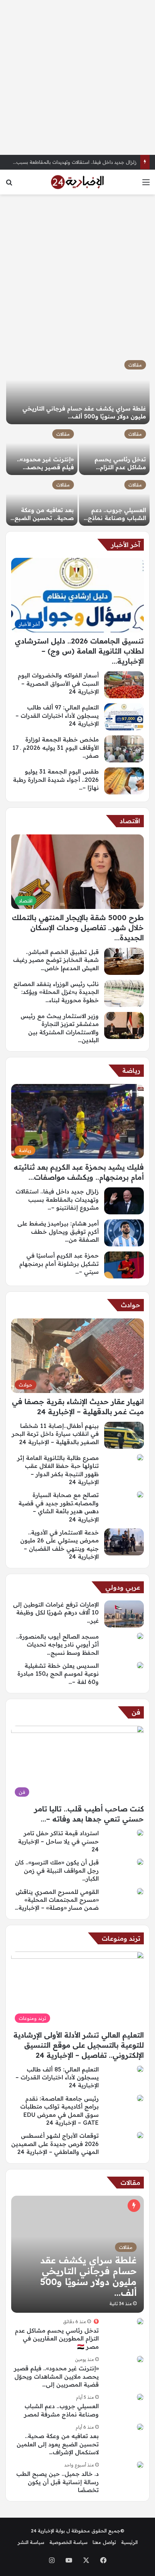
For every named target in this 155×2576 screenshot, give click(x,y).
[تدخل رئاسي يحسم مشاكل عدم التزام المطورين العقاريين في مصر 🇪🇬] (114, 450)
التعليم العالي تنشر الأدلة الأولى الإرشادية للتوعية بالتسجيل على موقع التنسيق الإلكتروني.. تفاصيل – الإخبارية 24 (79, 2045)
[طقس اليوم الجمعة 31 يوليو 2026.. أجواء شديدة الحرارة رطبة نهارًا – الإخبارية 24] (124, 781)
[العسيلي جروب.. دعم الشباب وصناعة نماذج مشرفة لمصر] (114, 501)
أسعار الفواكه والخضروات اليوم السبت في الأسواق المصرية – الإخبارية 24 (58, 683)
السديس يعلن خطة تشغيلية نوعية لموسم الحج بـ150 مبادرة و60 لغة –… (58, 1674)
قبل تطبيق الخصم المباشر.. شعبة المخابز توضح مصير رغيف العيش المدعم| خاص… (56, 960)
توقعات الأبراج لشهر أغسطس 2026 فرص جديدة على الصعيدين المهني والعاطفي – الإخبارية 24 (55, 2144)
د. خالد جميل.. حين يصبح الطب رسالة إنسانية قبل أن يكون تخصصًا (57, 2482)
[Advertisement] (77, 77)
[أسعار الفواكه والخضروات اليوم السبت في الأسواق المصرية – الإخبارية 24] (124, 685)
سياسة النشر (31, 2542)
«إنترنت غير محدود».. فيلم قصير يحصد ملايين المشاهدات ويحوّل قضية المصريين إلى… (56, 2376)
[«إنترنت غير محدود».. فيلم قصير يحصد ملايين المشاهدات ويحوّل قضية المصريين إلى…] (42, 450)
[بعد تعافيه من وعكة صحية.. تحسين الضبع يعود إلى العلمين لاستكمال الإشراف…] (42, 501)
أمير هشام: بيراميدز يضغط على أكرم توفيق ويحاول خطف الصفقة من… (58, 1231)
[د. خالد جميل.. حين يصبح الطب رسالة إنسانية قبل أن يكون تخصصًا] (140, 2465)
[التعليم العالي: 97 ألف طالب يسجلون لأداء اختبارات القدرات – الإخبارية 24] (124, 717)
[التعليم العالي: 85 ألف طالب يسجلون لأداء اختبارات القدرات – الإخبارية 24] (140, 2069)
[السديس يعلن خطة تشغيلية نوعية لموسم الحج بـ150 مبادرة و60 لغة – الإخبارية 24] (140, 1665)
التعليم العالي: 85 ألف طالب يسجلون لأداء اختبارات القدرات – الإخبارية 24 (57, 2077)
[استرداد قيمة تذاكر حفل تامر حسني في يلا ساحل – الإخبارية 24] (140, 1833)
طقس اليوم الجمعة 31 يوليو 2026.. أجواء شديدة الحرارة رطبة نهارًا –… (56, 779)
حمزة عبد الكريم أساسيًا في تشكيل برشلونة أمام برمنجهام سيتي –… (59, 1264)
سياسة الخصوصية (68, 2542)
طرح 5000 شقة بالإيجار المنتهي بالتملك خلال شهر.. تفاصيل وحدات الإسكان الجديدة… (78, 928)
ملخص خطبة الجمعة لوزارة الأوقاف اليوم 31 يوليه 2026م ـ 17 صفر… (56, 747)
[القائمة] (146, 185)
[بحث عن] (9, 185)
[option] (77, 441)
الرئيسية (129, 2542)
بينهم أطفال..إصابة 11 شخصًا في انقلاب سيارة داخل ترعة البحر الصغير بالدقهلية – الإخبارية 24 (55, 1434)
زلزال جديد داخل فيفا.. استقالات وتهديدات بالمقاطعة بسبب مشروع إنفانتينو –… (57, 1199)
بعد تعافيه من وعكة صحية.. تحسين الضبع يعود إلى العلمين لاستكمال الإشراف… (58, 2444)
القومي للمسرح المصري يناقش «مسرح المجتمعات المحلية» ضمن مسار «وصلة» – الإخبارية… (57, 1900)
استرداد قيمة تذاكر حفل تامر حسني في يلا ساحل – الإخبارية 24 (58, 1841)
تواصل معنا (104, 2542)
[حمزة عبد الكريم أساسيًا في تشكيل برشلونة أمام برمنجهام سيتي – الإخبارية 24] (124, 1265)
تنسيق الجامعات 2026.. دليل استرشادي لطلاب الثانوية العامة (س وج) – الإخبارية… (79, 651)
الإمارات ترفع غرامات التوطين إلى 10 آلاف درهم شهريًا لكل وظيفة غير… (56, 1612)
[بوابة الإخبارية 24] (77, 182)
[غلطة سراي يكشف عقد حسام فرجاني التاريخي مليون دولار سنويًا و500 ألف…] (78, 390)
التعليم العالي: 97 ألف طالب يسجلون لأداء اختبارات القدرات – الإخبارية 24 (57, 715)
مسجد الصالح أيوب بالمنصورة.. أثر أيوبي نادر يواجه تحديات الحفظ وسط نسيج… (57, 1645)
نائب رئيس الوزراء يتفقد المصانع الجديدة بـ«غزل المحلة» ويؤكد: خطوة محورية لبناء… (56, 992)
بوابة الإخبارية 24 (48, 2531)
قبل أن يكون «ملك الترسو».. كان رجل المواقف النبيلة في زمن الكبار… (57, 1870)
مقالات (135, 365)
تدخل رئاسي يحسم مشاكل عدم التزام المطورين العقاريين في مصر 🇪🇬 (57, 2338)
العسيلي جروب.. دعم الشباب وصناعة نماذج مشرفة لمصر (117, 518)
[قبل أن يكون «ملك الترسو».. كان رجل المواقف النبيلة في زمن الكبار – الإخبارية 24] (140, 1862)
